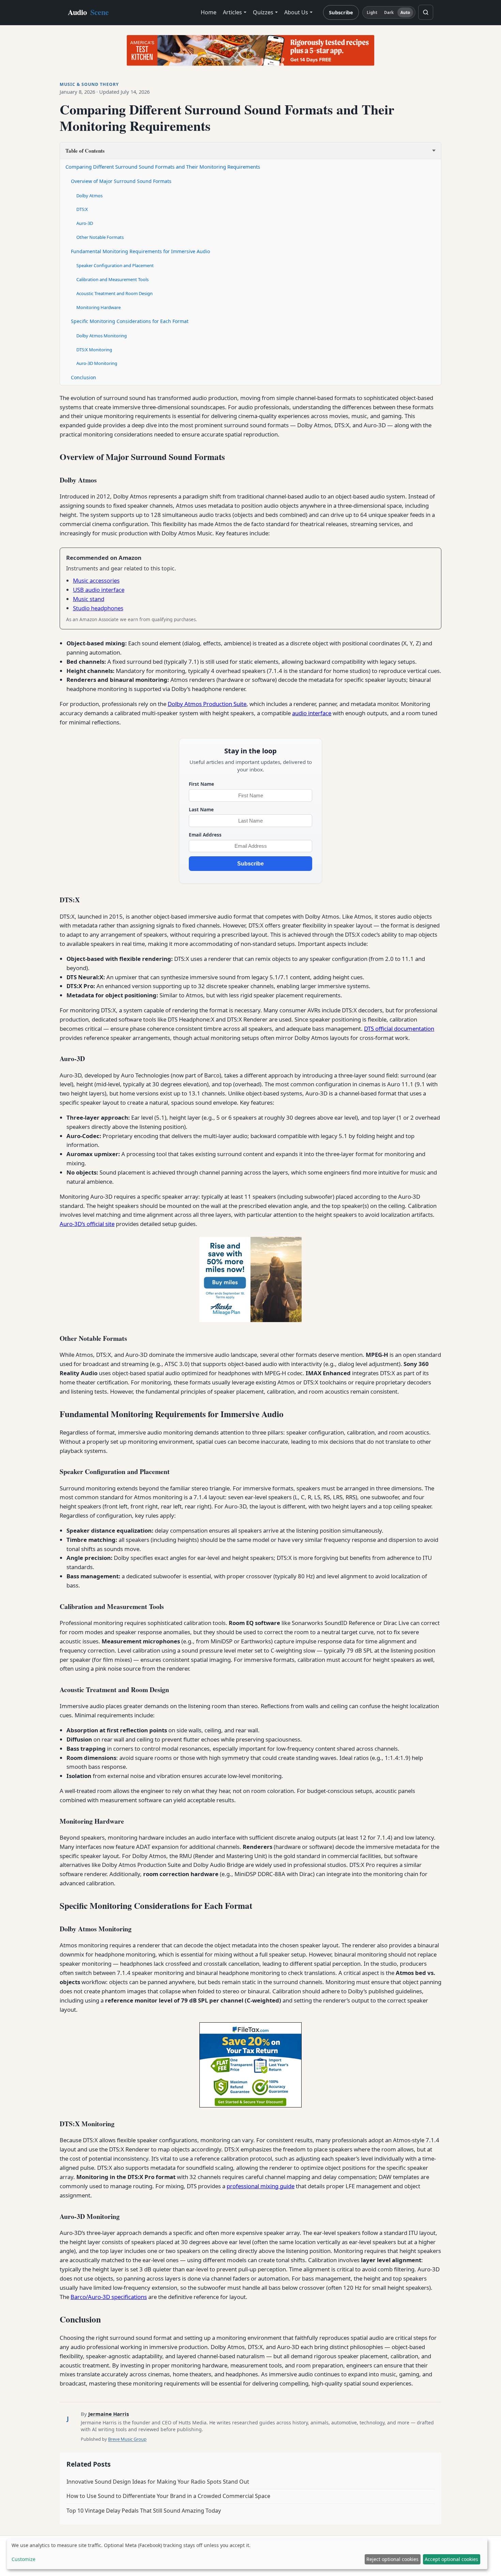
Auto (405, 12)
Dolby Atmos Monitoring (102, 336)
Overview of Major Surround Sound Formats (121, 181)
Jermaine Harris (109, 2414)
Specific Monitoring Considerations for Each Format (130, 321)
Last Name (201, 809)
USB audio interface (99, 590)
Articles (232, 12)
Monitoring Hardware (98, 307)
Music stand (89, 599)
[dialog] (247, 2554)
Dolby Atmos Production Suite (207, 704)
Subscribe (341, 12)
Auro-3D (85, 223)
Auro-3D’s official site (87, 1224)
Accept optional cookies (451, 2559)
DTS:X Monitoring (94, 350)
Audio (88, 12)
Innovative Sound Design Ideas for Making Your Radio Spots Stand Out (158, 2482)
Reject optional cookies (392, 2559)
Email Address (205, 835)
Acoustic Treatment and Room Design (115, 293)
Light (372, 12)
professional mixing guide (261, 2186)
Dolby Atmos (89, 196)
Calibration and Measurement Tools (112, 279)
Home (209, 12)
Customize (24, 2559)
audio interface (312, 713)
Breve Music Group (127, 2439)
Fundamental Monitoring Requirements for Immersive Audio (140, 251)
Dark (389, 12)
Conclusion (83, 377)
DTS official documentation (399, 1029)
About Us (296, 12)
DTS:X (82, 209)
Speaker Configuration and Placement (115, 265)
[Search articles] (426, 12)
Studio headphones (98, 608)
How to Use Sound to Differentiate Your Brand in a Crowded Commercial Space (168, 2496)
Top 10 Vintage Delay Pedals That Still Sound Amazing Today (144, 2511)
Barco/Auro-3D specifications (109, 2297)
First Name (201, 784)
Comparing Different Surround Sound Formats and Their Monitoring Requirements (163, 167)
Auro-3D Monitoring (97, 363)
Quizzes (263, 12)
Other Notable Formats (100, 237)
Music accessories (96, 580)
